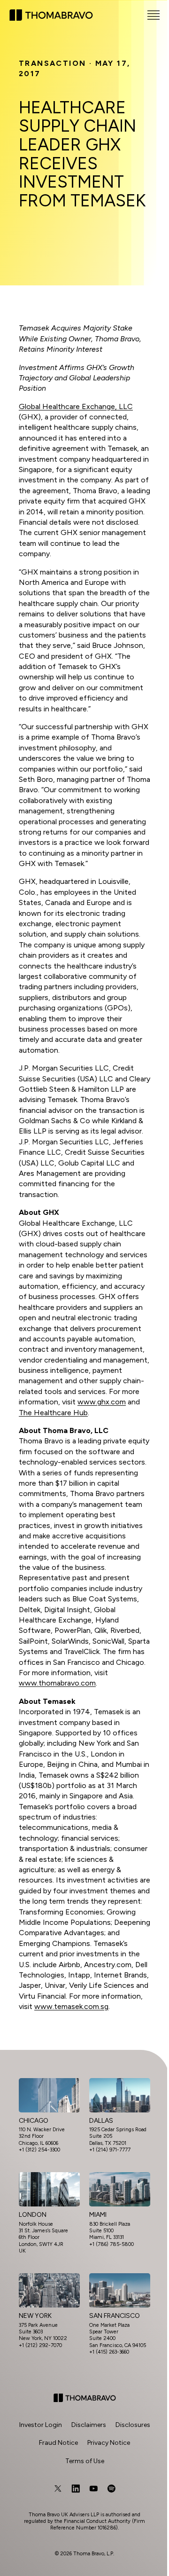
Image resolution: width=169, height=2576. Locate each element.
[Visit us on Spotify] (111, 2489)
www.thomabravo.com (57, 1683)
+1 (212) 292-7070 (40, 2345)
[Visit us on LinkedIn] (76, 2489)
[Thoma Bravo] (85, 2398)
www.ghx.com (102, 1402)
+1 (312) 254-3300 (39, 2150)
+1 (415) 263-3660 (109, 2352)
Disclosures (133, 2425)
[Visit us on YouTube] (93, 2489)
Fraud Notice (58, 2443)
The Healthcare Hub (53, 1413)
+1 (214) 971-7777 (110, 2150)
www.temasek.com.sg (71, 2006)
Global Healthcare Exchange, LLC (76, 406)
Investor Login (41, 2425)
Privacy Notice (109, 2443)
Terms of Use (85, 2461)
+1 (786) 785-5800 (111, 2244)
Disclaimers (89, 2425)
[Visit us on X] (58, 2489)
